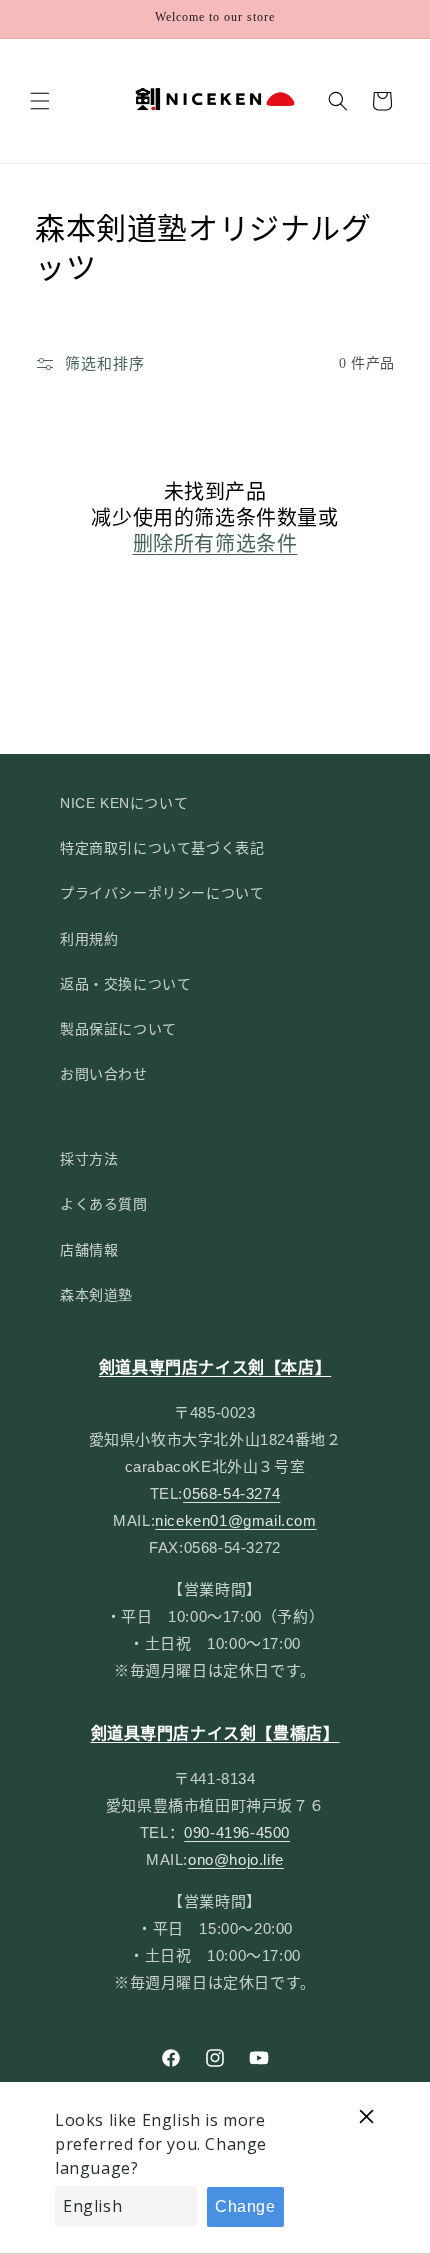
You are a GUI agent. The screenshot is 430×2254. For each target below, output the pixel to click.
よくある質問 (104, 1204)
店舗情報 (89, 1250)
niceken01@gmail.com (235, 1520)
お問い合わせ (104, 1074)
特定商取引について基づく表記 (162, 848)
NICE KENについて (124, 803)
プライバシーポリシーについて (162, 893)
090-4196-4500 (237, 1832)
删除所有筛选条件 (215, 544)
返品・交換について (125, 984)
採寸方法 (89, 1159)
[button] (40, 101)
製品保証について (118, 1029)
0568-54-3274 (231, 1493)
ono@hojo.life (236, 1859)
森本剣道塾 (96, 1295)
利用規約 (89, 939)
